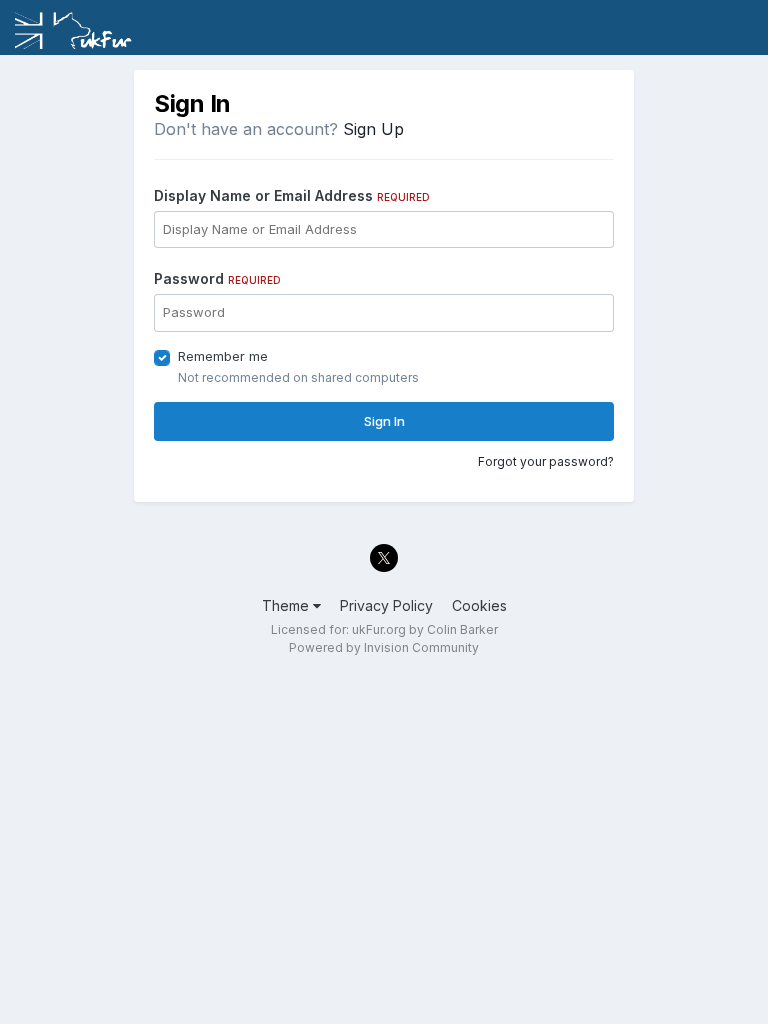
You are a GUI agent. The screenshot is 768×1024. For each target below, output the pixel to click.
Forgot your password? (546, 461)
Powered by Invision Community (384, 647)
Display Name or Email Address (292, 195)
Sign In (384, 421)
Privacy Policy (386, 605)
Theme (287, 605)
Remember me (223, 356)
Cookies (479, 605)
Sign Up (373, 129)
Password (217, 278)
